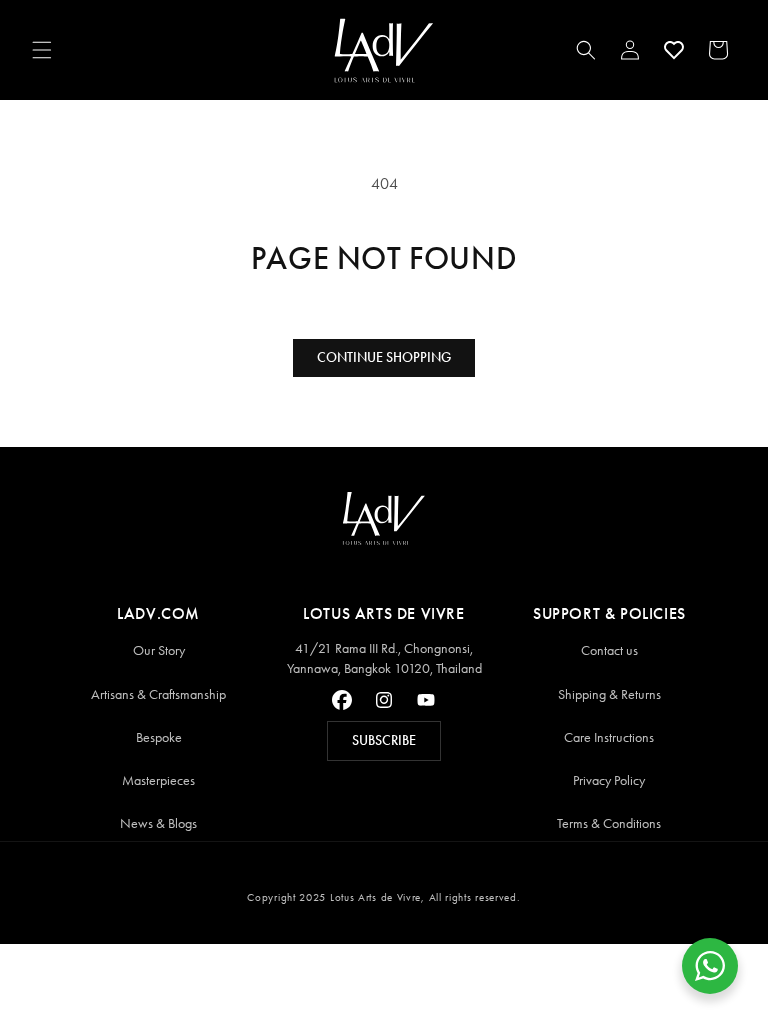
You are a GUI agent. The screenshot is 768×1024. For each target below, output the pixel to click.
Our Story (159, 650)
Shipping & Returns (609, 694)
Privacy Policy (609, 780)
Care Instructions (609, 737)
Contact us (609, 650)
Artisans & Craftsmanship (158, 694)
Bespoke (159, 737)
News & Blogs (158, 823)
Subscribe (384, 740)
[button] (42, 50)
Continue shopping (384, 357)
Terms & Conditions (609, 823)
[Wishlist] (674, 50)
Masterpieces (158, 780)
